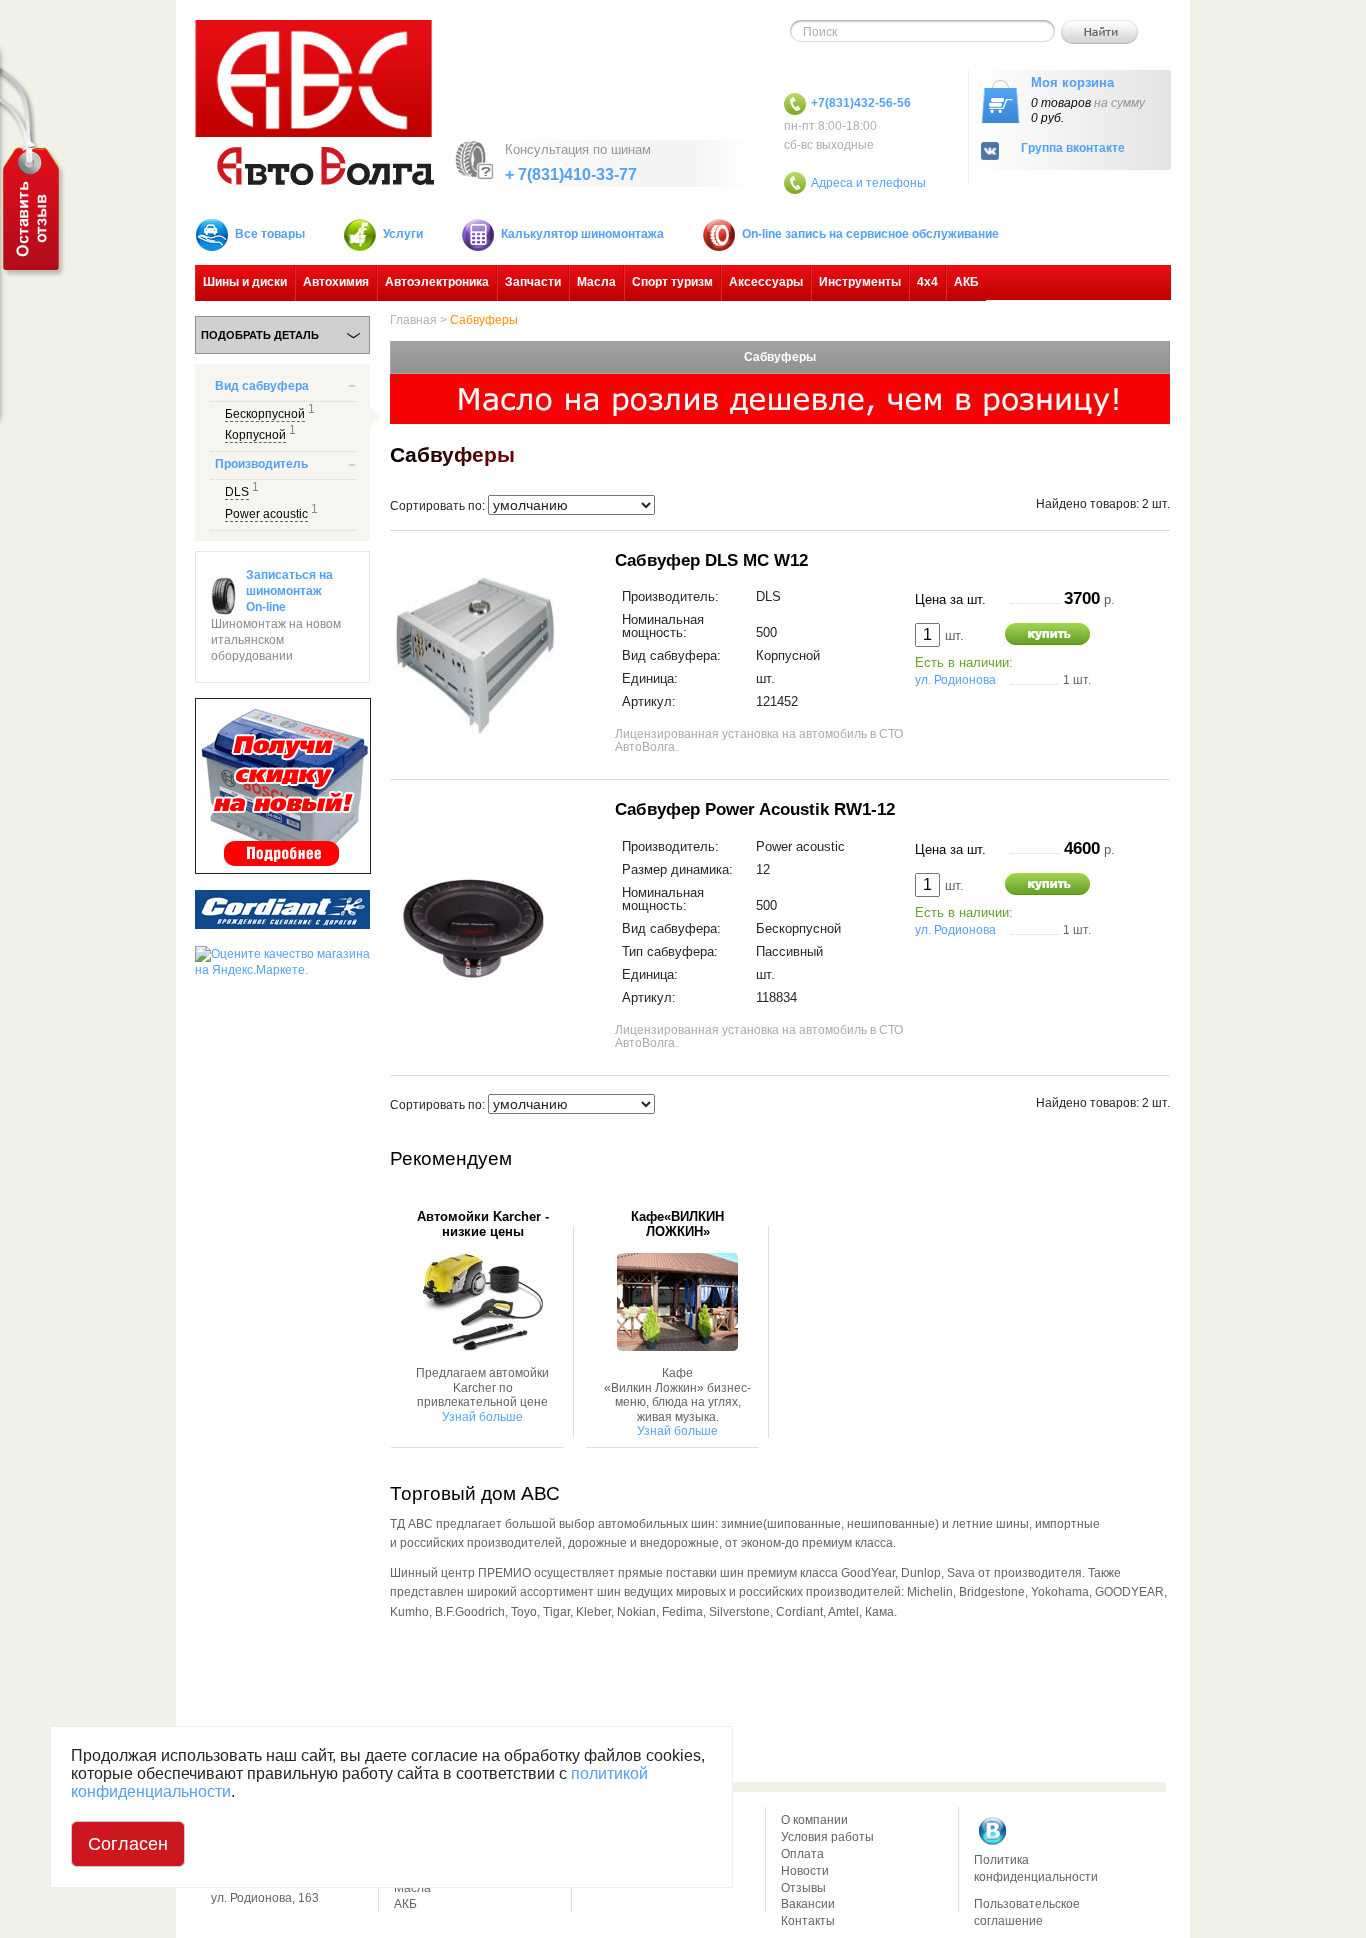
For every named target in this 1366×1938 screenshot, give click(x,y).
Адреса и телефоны (868, 183)
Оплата (802, 1854)
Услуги (403, 234)
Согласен (128, 1844)
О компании (814, 1820)
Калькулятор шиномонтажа (582, 234)
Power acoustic (266, 514)
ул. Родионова (955, 680)
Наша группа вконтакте (993, 1831)
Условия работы (827, 1837)
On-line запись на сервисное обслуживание (870, 234)
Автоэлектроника (437, 282)
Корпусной (255, 435)
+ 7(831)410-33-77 (571, 174)
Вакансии (808, 1904)
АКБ (966, 282)
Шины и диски (245, 282)
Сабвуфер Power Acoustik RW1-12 (755, 809)
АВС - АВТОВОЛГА (314, 102)
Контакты (808, 1921)
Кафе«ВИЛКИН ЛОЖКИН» (677, 1224)
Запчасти (533, 282)
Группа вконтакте (1073, 148)
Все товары (270, 234)
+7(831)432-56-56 (861, 103)
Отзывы (803, 1888)
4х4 (927, 282)
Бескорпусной (265, 414)
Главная (413, 320)
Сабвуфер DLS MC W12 (711, 560)
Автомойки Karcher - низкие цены (483, 1224)
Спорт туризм (672, 282)
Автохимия (336, 282)
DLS (237, 492)
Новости (805, 1871)
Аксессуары (766, 282)
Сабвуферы (484, 320)
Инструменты (860, 282)
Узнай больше (482, 1417)
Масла (596, 282)
